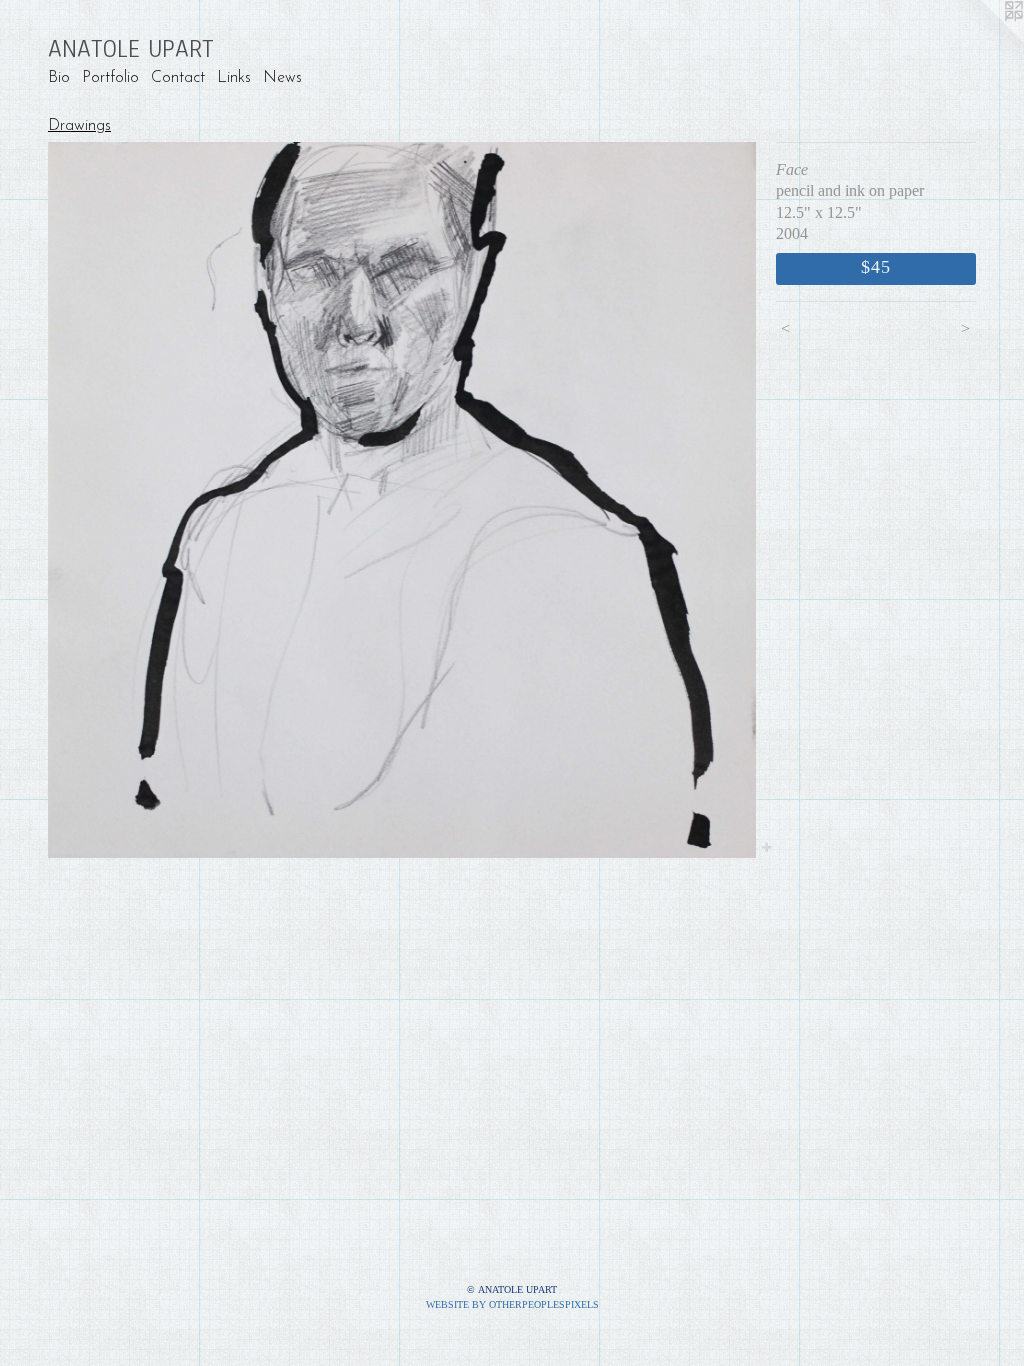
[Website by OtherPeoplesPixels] (984, 40)
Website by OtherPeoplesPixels (512, 1304)
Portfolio (110, 78)
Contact (178, 78)
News (282, 78)
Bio (59, 78)
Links (234, 78)
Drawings (79, 126)
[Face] (402, 500)
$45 (876, 267)
